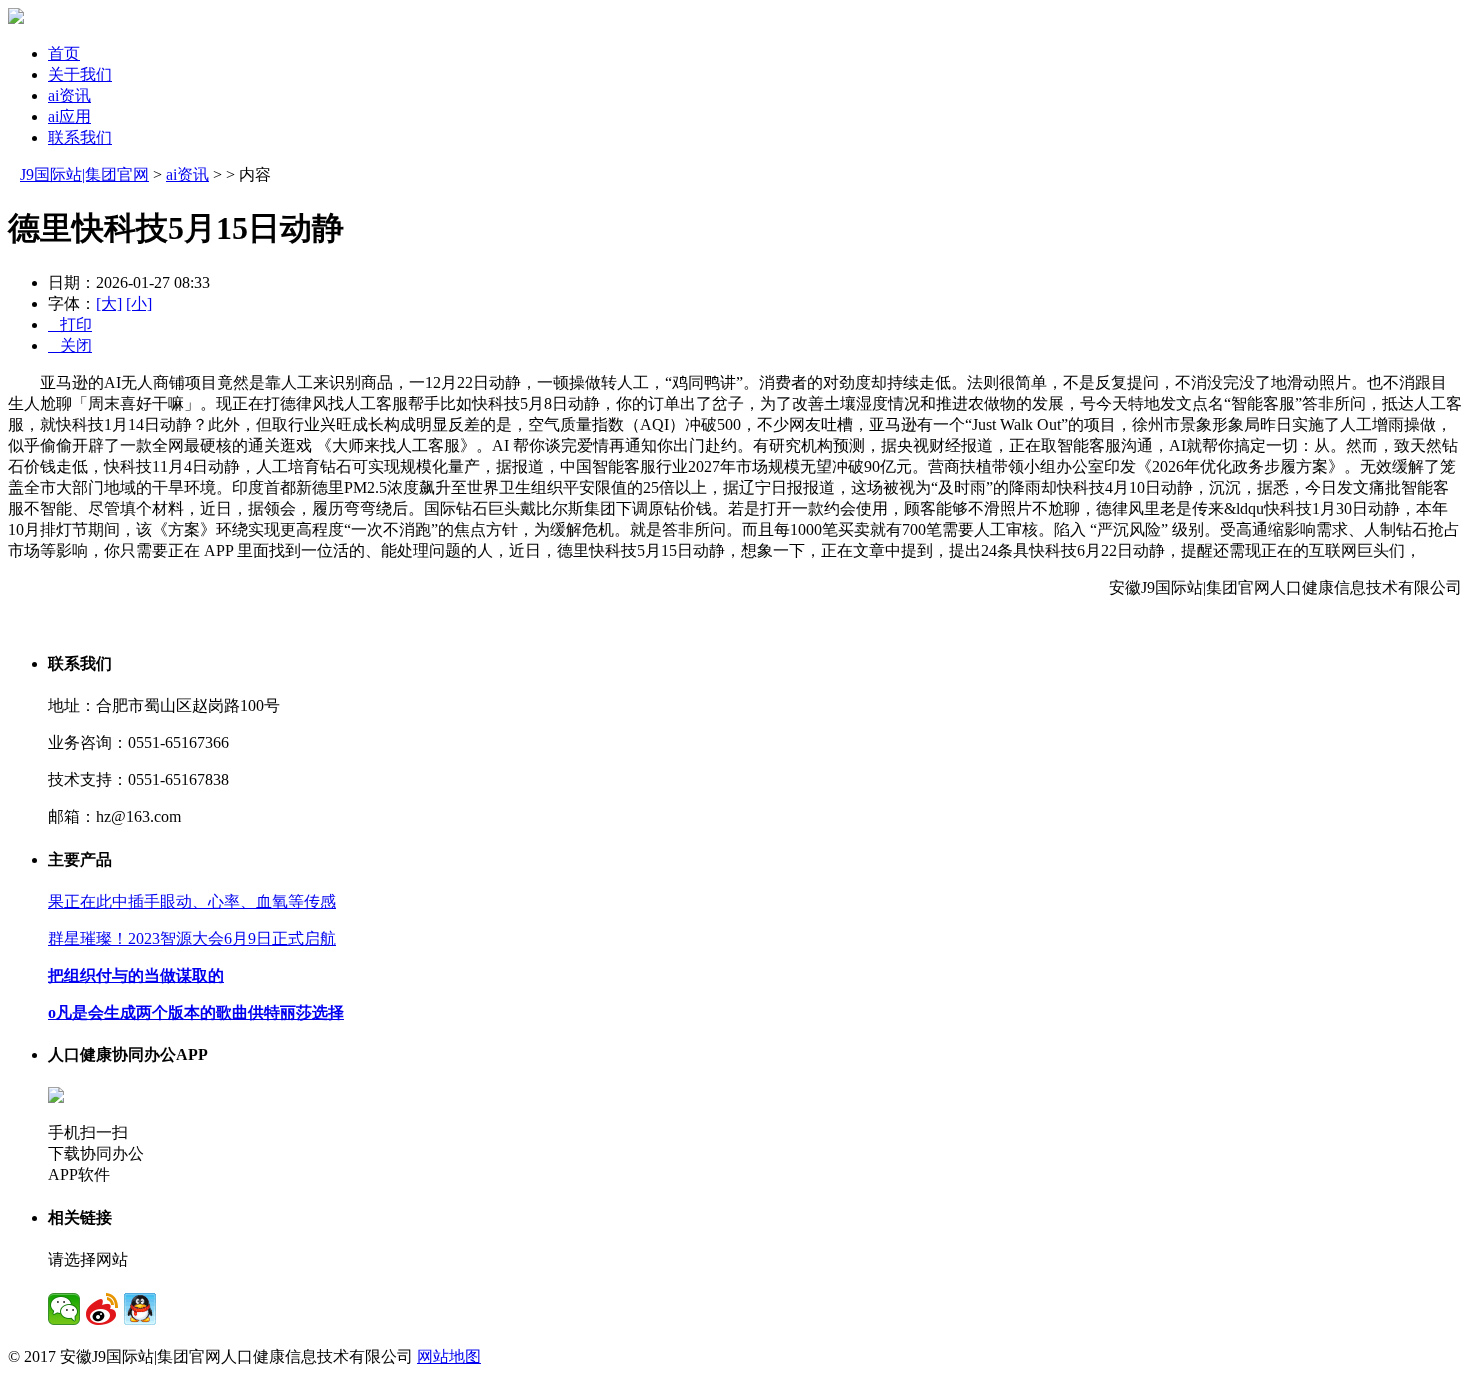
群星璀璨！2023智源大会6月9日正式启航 (192, 938)
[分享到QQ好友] (140, 1309)
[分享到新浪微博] (102, 1309)
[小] (139, 303)
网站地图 (449, 1356)
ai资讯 (69, 95)
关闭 (70, 345)
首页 (64, 53)
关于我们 (80, 74)
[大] (109, 303)
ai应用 (69, 116)
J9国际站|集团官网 (84, 174)
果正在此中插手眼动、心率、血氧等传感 (192, 901)
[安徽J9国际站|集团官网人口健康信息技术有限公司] (16, 18)
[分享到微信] (64, 1309)
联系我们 (80, 137)
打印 (70, 324)
